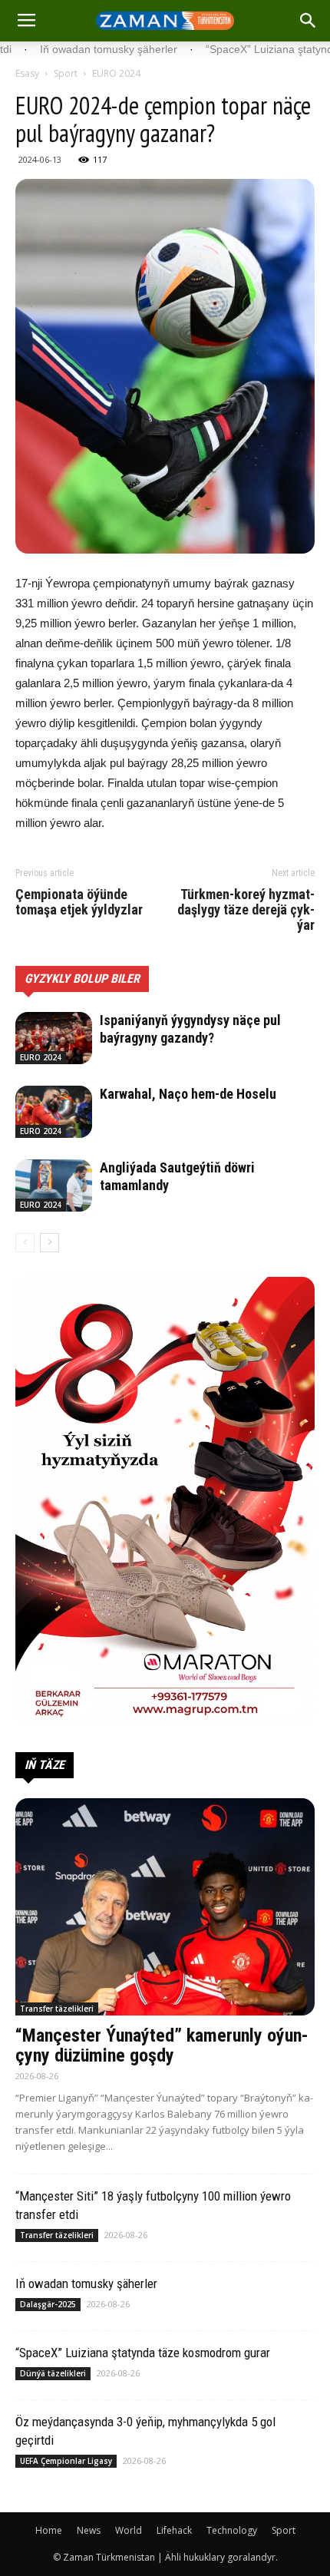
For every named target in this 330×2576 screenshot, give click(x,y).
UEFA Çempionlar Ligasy (66, 2461)
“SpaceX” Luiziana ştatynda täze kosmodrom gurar (143, 2353)
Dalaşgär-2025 (48, 2304)
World (129, 2530)
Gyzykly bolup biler (82, 979)
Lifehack (174, 2530)
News (89, 2530)
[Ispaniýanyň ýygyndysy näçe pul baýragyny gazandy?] (54, 1038)
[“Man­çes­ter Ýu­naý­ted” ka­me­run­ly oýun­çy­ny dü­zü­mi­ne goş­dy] (165, 1907)
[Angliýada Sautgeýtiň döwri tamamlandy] (54, 1186)
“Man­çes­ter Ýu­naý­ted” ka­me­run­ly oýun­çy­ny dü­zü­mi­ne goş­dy (162, 2045)
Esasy (27, 73)
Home (49, 2530)
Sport (66, 73)
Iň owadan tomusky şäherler (86, 2283)
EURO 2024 (116, 73)
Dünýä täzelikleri (53, 2373)
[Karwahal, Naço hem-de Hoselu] (54, 1112)
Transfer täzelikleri (57, 2009)
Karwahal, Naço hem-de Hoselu (188, 1094)
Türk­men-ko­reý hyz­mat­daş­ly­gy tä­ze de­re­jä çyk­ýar (246, 910)
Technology (232, 2530)
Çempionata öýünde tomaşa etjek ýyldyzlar (79, 902)
